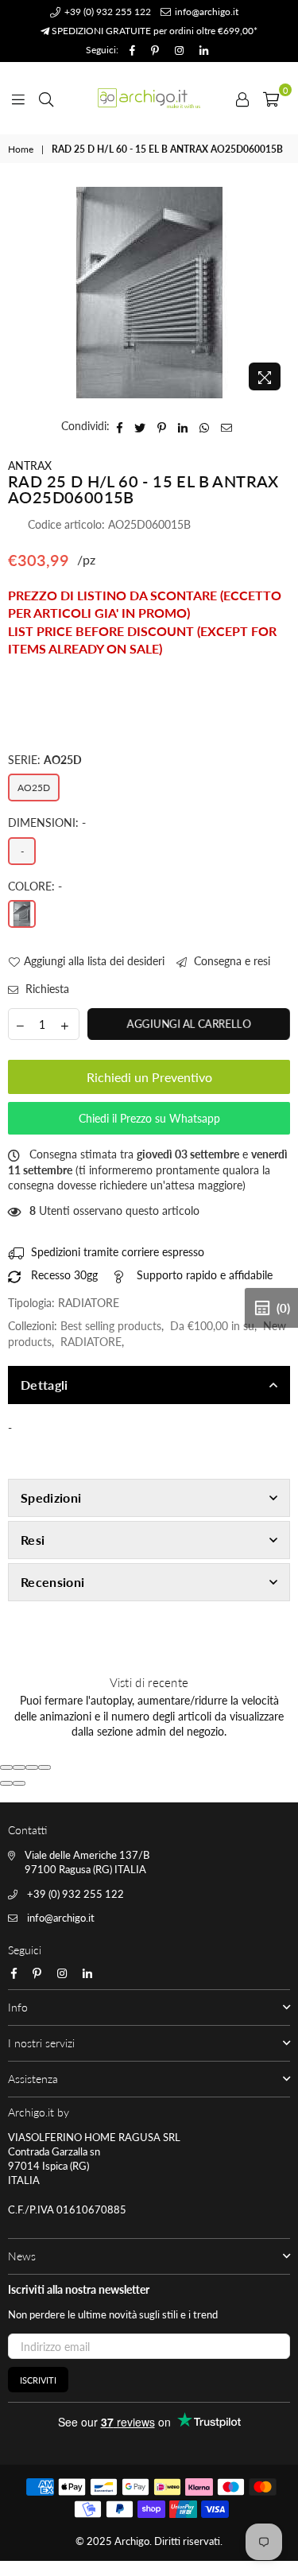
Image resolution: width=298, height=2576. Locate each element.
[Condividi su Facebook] (120, 426)
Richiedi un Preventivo (149, 1077)
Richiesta (46, 989)
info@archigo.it (205, 12)
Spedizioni (51, 1497)
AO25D (34, 788)
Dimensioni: (47, 822)
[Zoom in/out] (45, 1767)
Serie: (45, 760)
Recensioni (52, 1582)
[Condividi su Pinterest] (162, 426)
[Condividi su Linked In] (183, 426)
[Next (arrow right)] (19, 1783)
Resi (33, 1540)
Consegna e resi (230, 961)
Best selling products (111, 1326)
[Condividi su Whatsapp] (205, 426)
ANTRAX (30, 466)
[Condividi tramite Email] (227, 426)
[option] (149, 293)
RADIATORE (91, 1342)
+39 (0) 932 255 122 (106, 12)
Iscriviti (38, 2380)
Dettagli (45, 1385)
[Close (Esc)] (6, 1767)
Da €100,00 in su (212, 1326)
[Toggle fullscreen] (32, 1767)
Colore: (35, 886)
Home (21, 149)
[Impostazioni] (242, 98)
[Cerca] (46, 98)
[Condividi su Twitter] (140, 426)
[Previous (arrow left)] (6, 1783)
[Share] (19, 1767)
